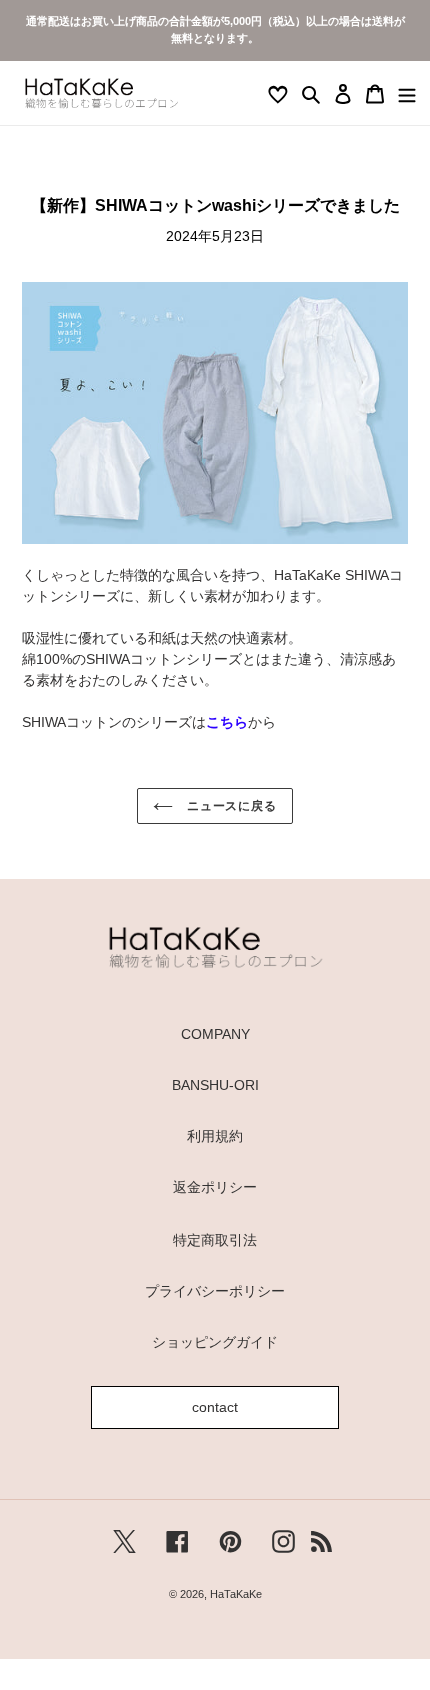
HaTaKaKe (236, 1594)
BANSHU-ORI (215, 1085)
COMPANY (215, 1034)
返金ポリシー (215, 1187)
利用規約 (215, 1136)
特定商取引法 (215, 1240)
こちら (227, 722)
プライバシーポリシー (215, 1291)
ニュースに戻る (230, 806)
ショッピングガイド (215, 1342)
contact (215, 1407)
